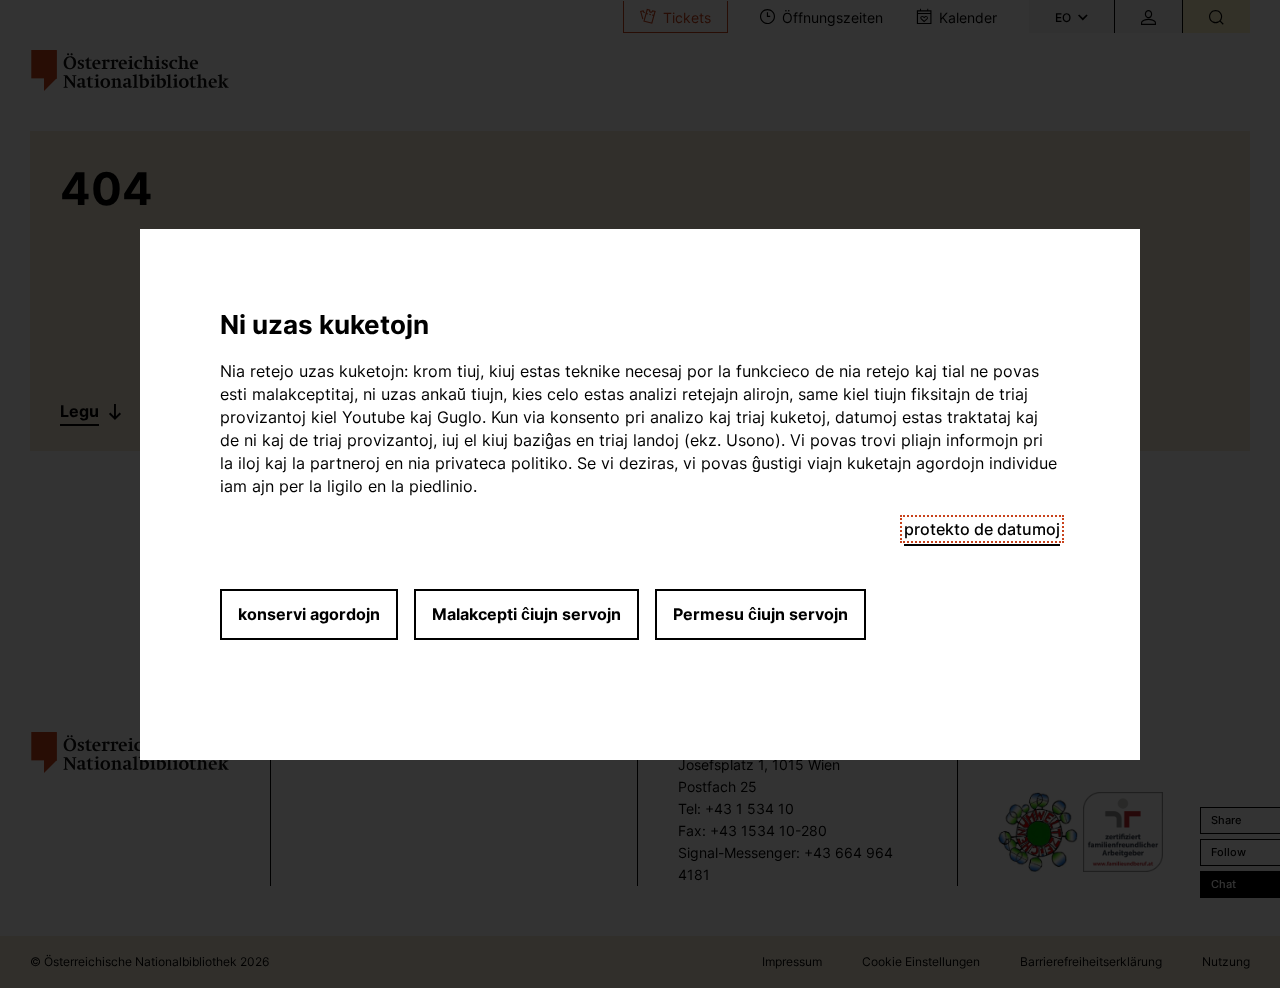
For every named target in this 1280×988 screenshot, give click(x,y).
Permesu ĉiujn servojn (760, 614)
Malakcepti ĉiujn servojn (526, 614)
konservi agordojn (309, 614)
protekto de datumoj (982, 529)
